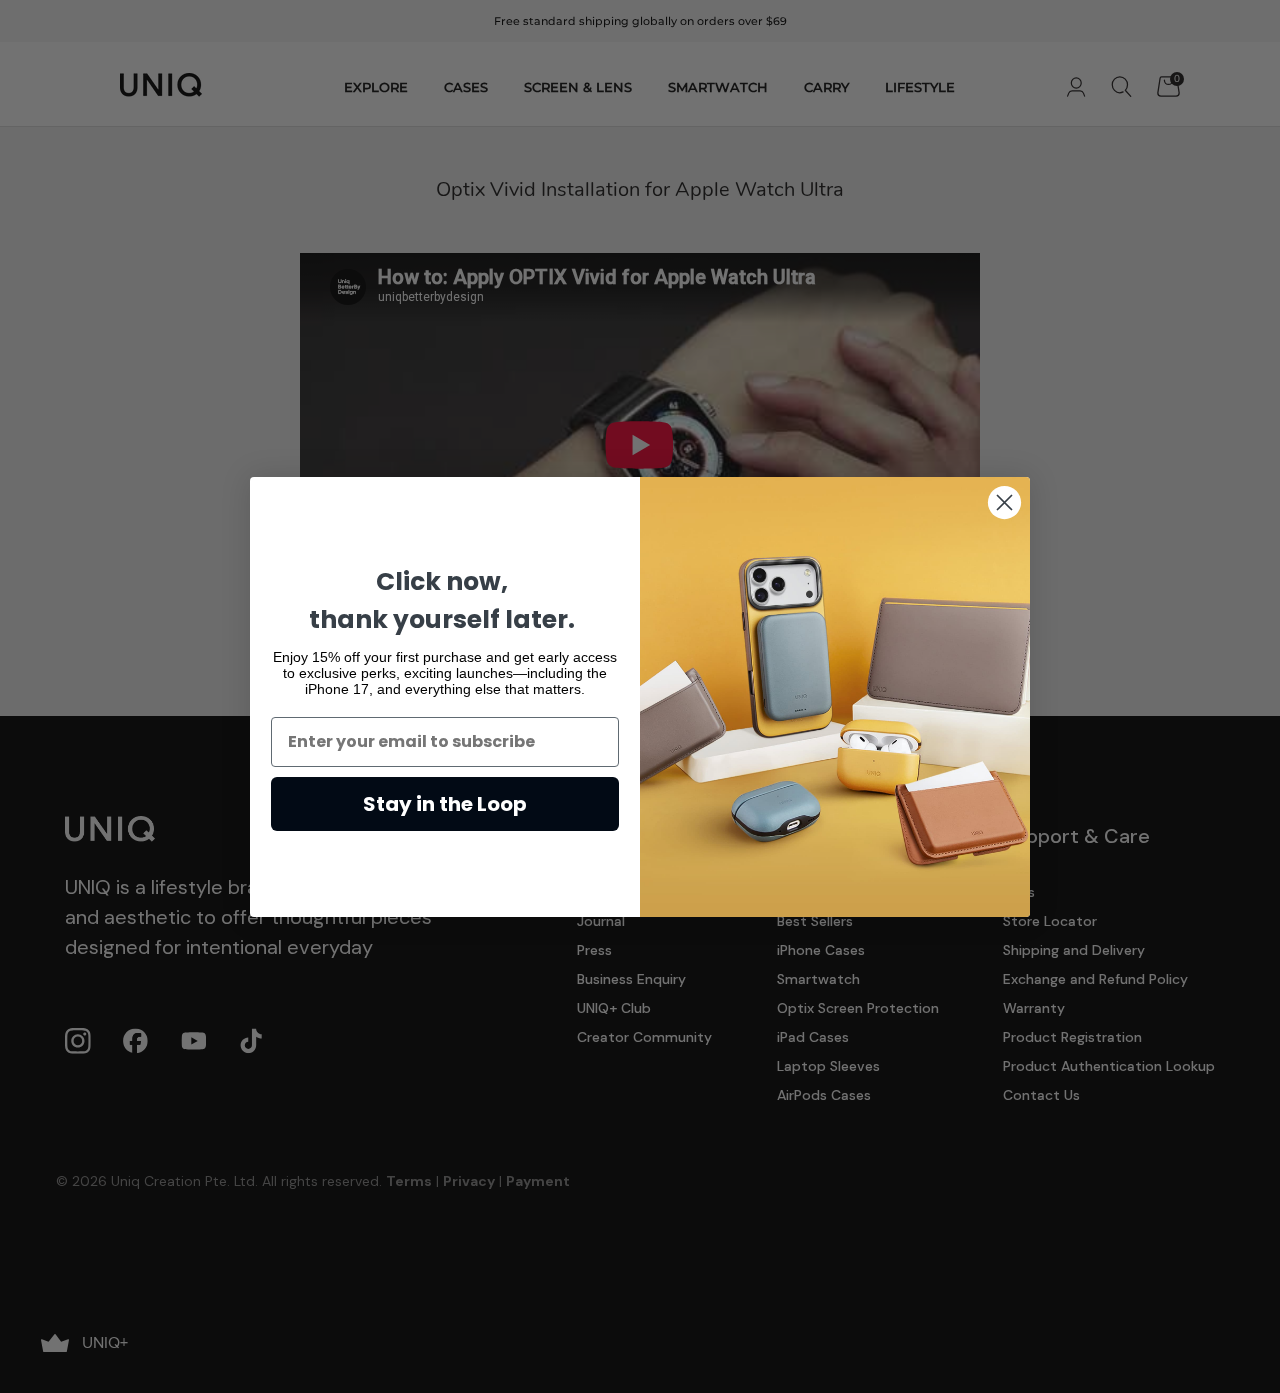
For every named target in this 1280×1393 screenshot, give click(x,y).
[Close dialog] (1004, 502)
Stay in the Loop (445, 804)
